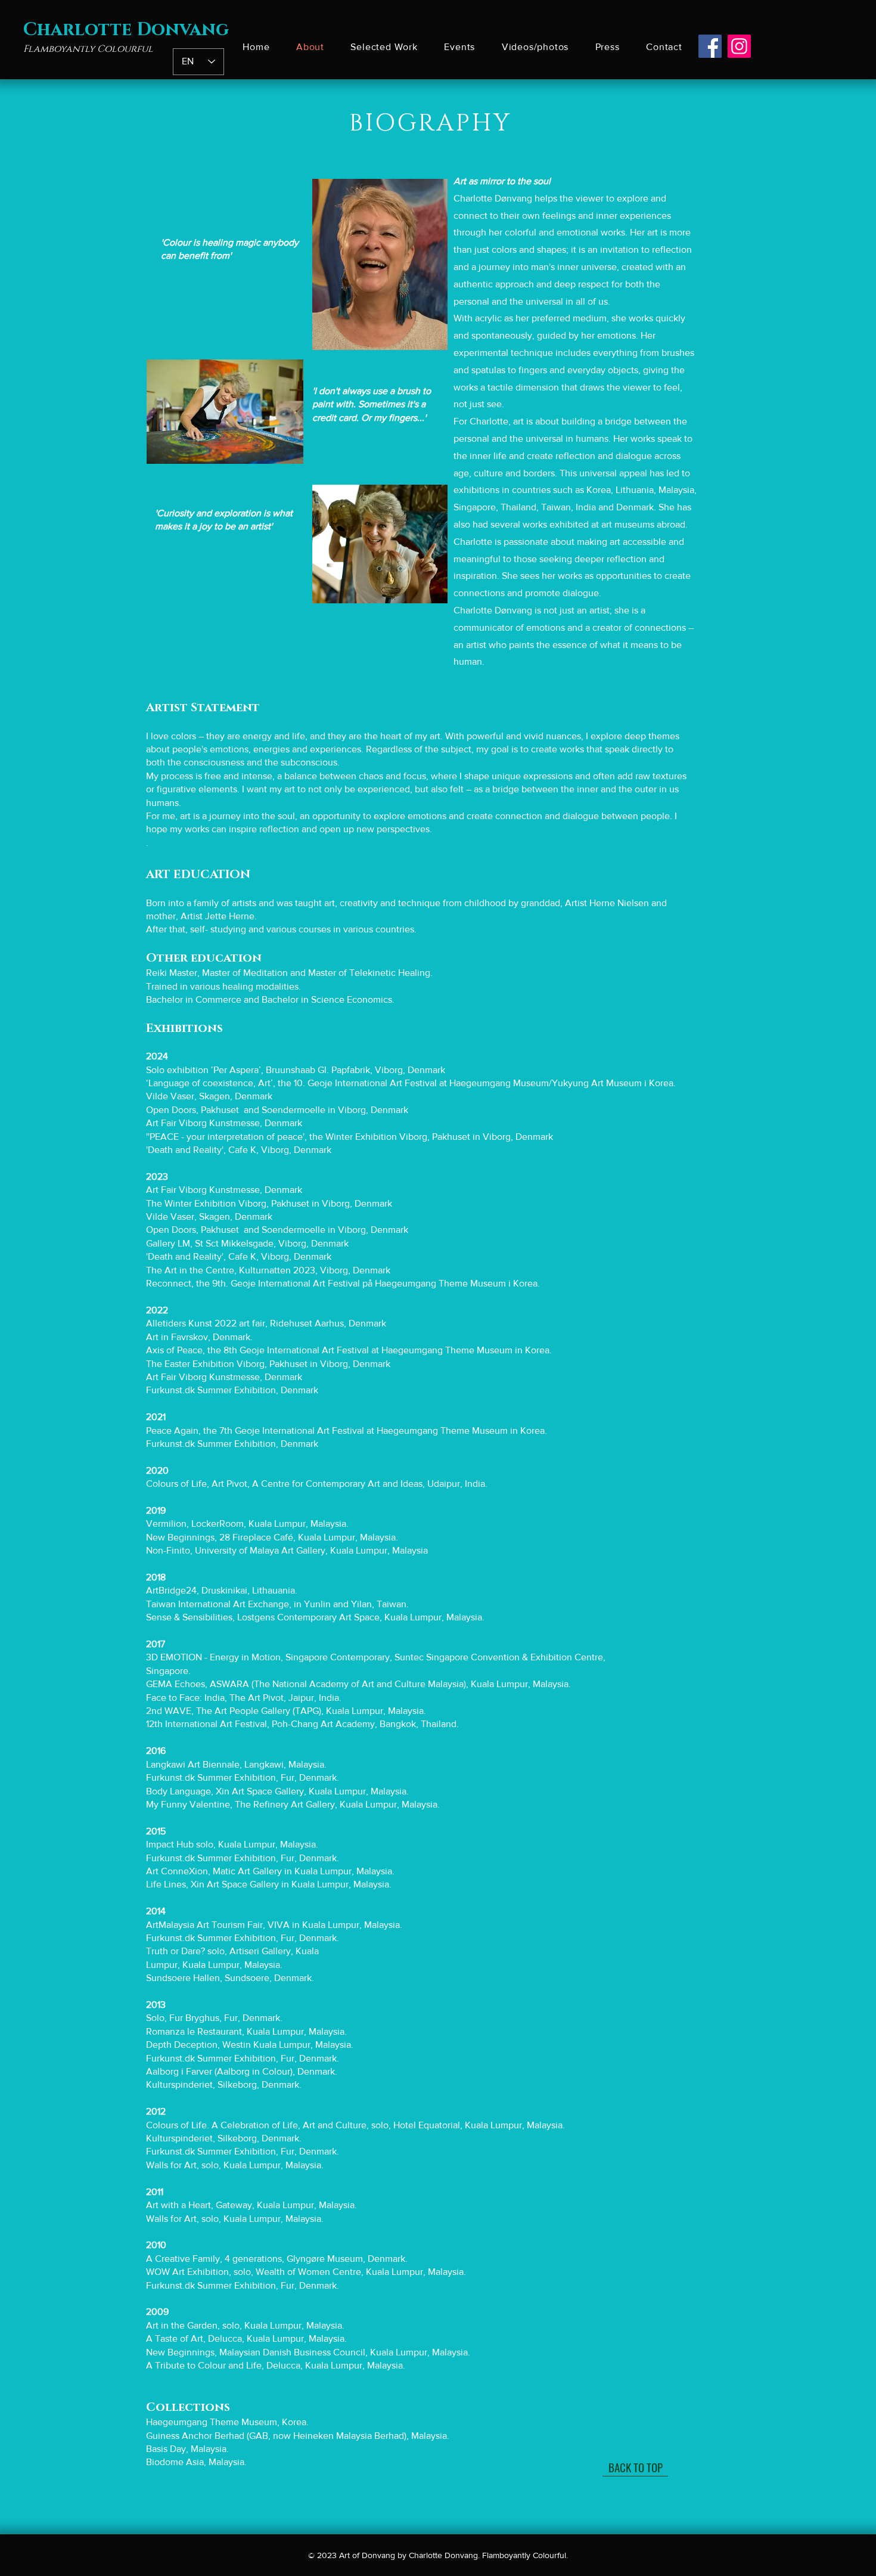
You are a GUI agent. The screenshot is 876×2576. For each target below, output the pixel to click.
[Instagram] (739, 46)
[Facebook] (710, 46)
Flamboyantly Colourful (88, 49)
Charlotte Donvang (126, 30)
